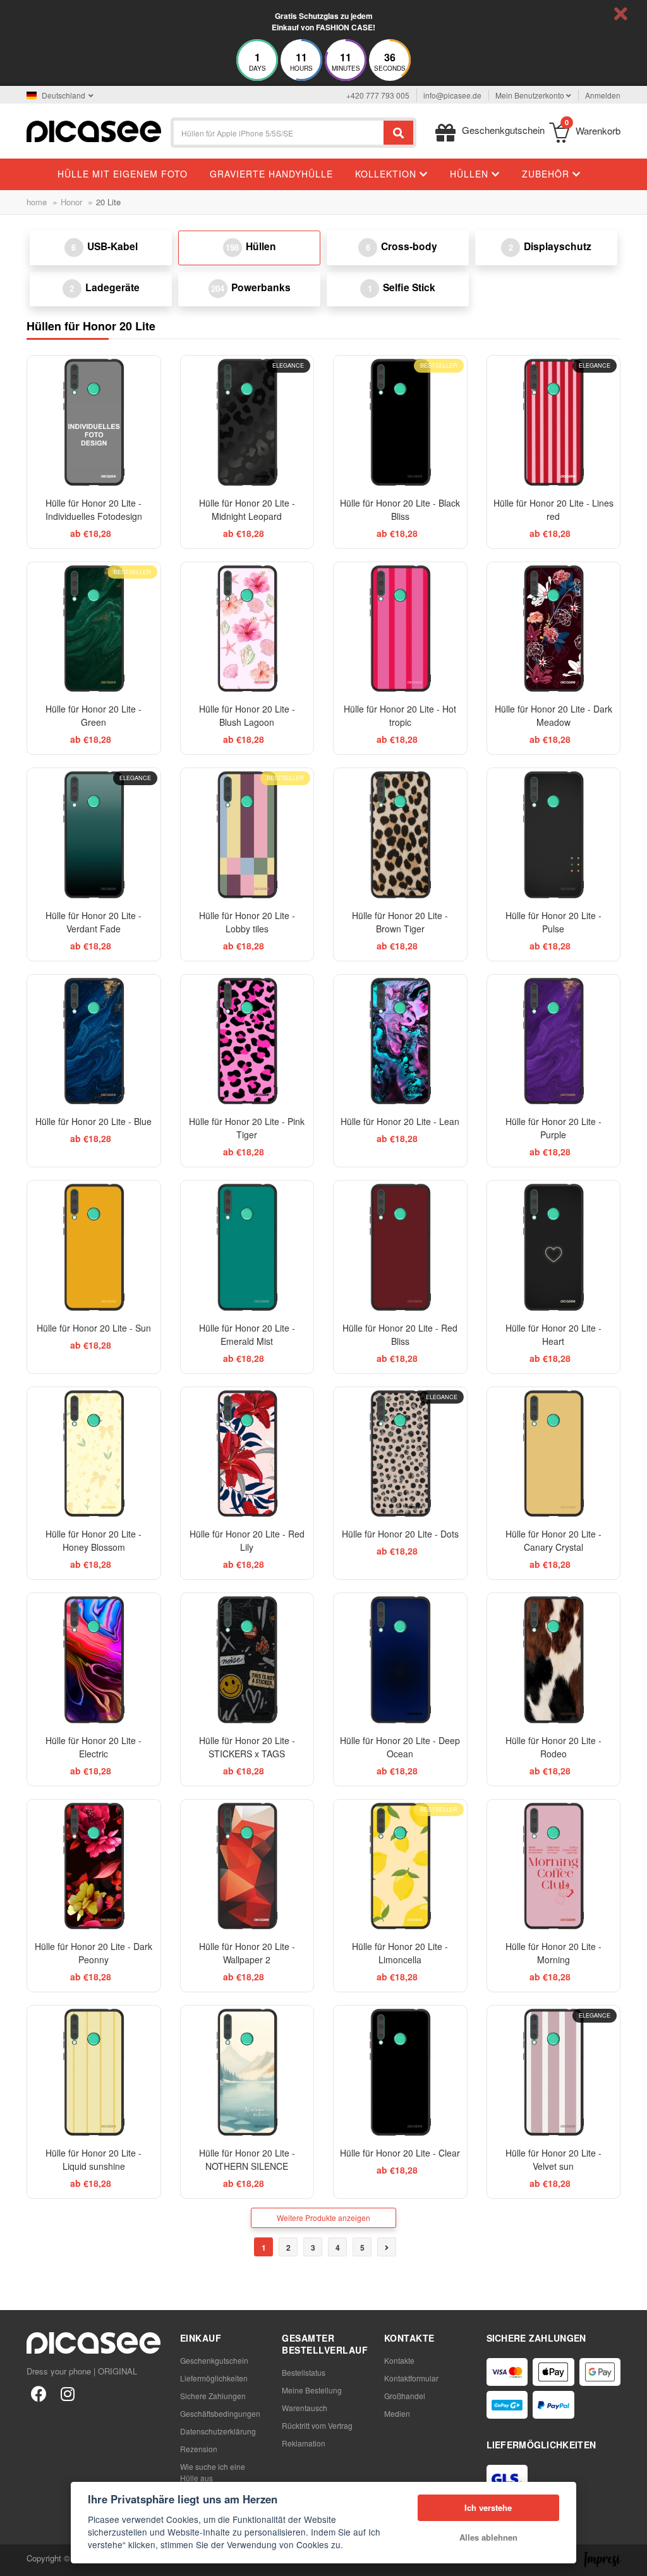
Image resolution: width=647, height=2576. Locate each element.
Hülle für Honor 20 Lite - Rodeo (553, 1747)
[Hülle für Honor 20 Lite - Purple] (554, 1041)
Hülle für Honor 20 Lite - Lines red (553, 509)
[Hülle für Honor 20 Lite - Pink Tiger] (247, 1041)
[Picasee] (94, 130)
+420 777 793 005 (378, 95)
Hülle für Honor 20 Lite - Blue (94, 1121)
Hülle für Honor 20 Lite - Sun (94, 1328)
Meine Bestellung (312, 2390)
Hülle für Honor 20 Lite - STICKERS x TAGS (247, 1747)
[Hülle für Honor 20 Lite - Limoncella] (400, 1866)
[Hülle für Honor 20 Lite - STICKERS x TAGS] (247, 1660)
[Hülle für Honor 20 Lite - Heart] (554, 1247)
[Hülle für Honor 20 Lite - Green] (94, 629)
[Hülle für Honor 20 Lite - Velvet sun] (554, 2072)
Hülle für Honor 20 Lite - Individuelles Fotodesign (94, 509)
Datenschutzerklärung (218, 2431)
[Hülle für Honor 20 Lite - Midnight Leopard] (247, 422)
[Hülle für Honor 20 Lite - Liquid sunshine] (94, 2072)
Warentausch (305, 2408)
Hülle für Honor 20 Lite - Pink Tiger (247, 1128)
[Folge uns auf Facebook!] (39, 2393)
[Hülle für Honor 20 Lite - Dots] (400, 1454)
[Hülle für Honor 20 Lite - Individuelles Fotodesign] (94, 422)
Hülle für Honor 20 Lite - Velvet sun (553, 2159)
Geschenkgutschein (214, 2360)
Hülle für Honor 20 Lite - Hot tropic (400, 715)
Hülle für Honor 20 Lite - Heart (553, 1334)
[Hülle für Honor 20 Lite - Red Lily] (247, 1454)
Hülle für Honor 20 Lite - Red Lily (247, 1540)
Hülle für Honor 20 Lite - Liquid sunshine (94, 2159)
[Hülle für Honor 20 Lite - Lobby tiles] (247, 835)
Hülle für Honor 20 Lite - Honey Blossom (94, 1540)
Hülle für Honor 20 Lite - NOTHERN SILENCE (247, 2159)
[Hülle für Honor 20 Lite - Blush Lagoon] (247, 629)
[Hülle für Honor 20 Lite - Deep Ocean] (400, 1660)
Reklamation (304, 2443)
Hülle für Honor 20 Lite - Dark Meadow (553, 715)
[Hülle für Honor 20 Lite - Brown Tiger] (400, 835)
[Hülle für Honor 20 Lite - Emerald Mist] (247, 1247)
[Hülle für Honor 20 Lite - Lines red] (554, 422)
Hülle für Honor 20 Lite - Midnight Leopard (247, 509)
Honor (71, 202)
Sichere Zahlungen (213, 2396)
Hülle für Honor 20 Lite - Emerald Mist (247, 1334)
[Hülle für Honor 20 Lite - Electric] (94, 1660)
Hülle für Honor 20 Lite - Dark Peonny (94, 1953)
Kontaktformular (411, 2378)
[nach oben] (16, 2560)
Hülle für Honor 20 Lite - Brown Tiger (400, 922)
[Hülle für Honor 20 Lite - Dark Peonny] (94, 1866)
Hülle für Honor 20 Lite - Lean (400, 1121)
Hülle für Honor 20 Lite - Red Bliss (400, 1334)
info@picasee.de (452, 95)
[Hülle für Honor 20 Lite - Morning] (554, 1866)
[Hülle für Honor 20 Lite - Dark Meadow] (554, 629)
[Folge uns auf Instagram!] (68, 2393)
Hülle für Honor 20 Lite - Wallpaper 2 (247, 1953)
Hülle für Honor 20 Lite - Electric (94, 1747)
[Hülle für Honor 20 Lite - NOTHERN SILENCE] (247, 2072)
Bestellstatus (304, 2372)
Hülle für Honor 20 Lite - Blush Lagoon (247, 715)
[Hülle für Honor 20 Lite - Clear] (400, 2072)
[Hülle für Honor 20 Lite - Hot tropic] (400, 629)
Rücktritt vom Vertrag (317, 2425)
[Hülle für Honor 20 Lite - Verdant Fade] (94, 835)
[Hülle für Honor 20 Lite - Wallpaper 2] (247, 1866)
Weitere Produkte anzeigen (323, 2218)
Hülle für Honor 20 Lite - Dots (400, 1534)
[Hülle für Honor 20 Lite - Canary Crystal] (554, 1454)
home (37, 202)
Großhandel (405, 2396)
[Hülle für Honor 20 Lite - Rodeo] (554, 1660)
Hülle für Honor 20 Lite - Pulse (553, 922)
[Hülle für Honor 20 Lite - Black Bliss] (400, 422)
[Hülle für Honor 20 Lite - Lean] (400, 1041)
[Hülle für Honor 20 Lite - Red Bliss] (400, 1247)
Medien (397, 2413)
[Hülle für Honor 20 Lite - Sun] (94, 1247)
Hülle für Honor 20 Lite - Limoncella (400, 1953)
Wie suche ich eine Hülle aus (213, 2472)
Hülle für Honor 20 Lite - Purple (553, 1128)
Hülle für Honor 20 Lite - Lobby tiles (247, 922)
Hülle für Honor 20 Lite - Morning (553, 1953)
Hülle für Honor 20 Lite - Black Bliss (400, 509)
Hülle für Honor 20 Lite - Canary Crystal (553, 1540)
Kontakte (399, 2360)
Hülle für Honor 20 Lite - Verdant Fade (94, 922)
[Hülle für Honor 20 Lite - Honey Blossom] (94, 1454)
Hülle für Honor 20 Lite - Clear (400, 2153)
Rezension (199, 2449)
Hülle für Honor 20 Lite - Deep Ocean (400, 1747)
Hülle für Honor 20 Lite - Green (94, 715)
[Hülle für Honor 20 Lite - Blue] (94, 1041)
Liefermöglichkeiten (214, 2378)
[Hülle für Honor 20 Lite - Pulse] (554, 835)
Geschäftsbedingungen (220, 2413)
